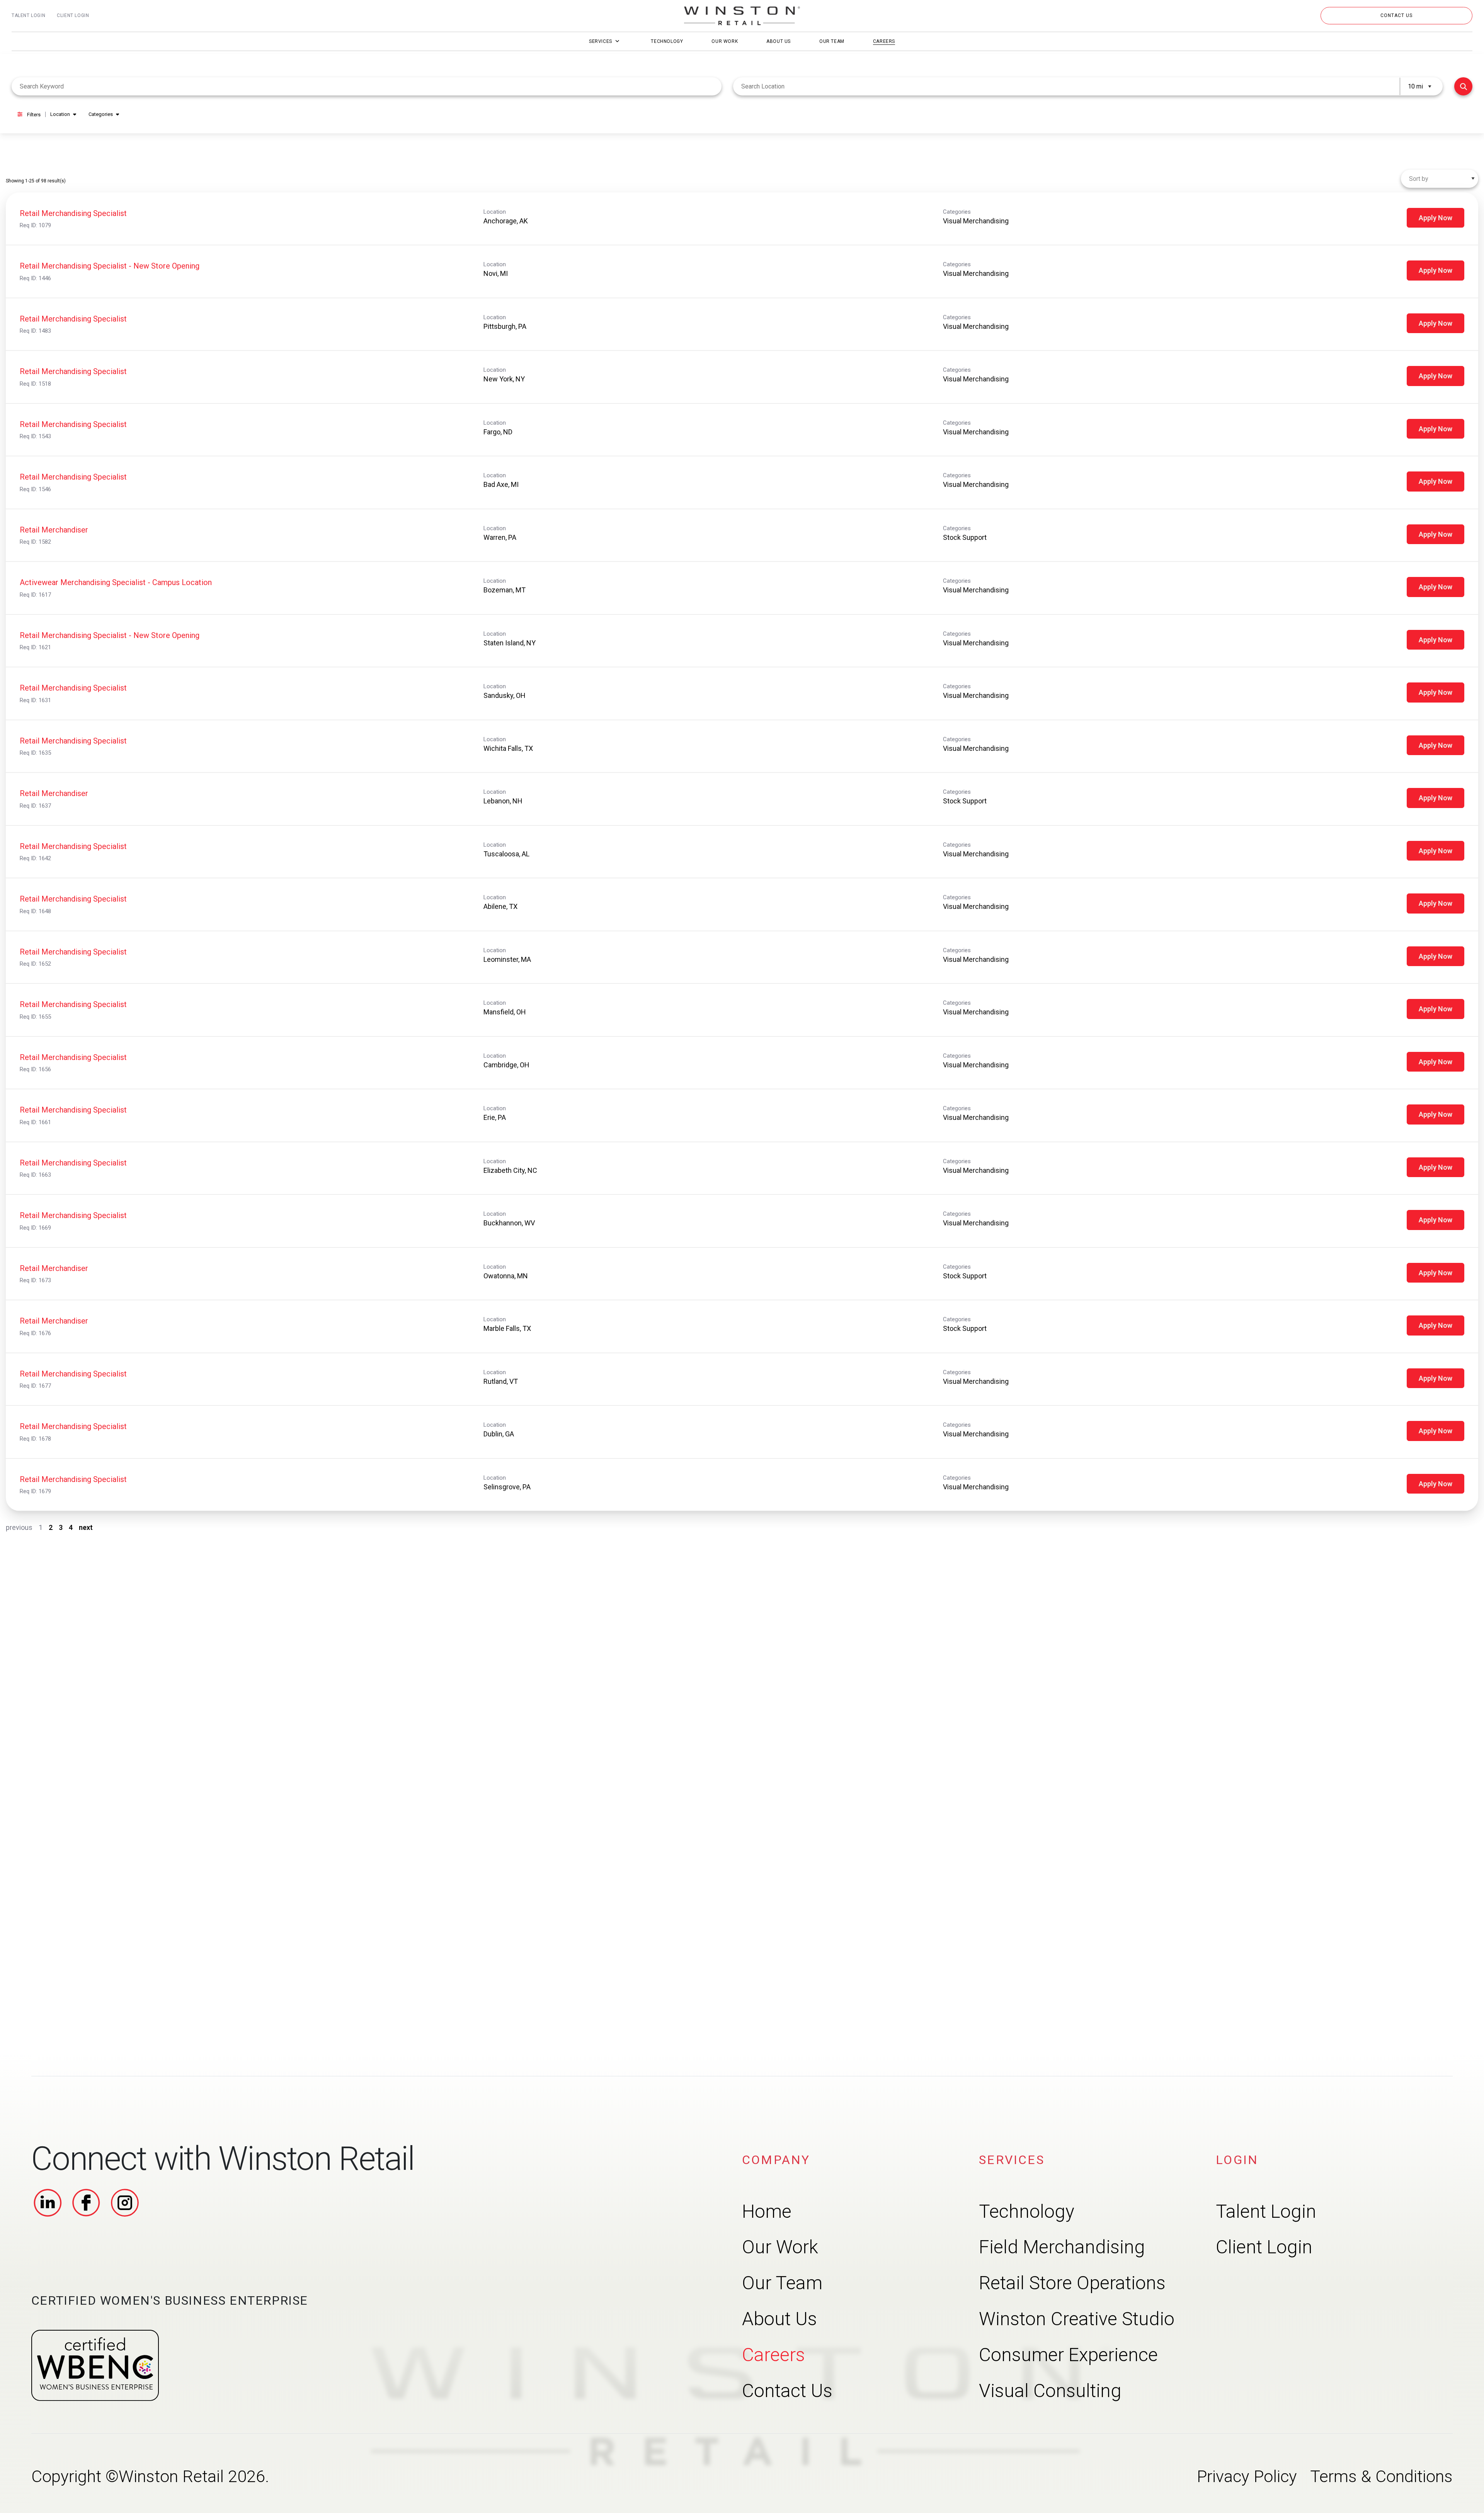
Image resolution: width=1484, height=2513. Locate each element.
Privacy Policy (1247, 2476)
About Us (779, 41)
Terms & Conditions (1381, 2476)
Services (601, 41)
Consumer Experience (1068, 2354)
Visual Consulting (1050, 2390)
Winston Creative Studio (1077, 2319)
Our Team (832, 41)
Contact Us (787, 2390)
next (86, 1527)
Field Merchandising (1062, 2247)
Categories (101, 114)
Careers (884, 41)
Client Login (73, 15)
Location (60, 114)
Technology (667, 41)
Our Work (725, 41)
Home (767, 2211)
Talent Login (28, 15)
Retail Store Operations (1072, 2283)
